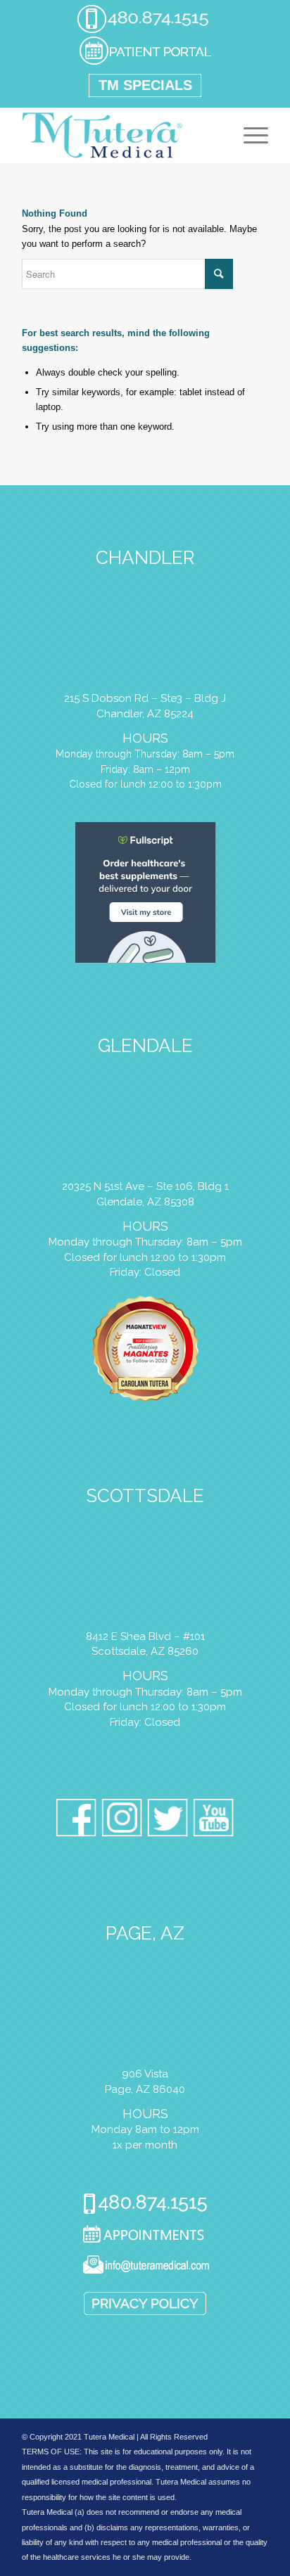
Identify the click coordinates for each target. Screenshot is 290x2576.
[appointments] (145, 63)
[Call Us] (145, 2205)
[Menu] (249, 135)
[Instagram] (122, 1820)
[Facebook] (76, 1820)
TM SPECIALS (145, 85)
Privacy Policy (145, 2303)
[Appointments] (145, 2236)
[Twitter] (168, 1820)
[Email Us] (145, 2267)
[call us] (143, 31)
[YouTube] (214, 1820)
